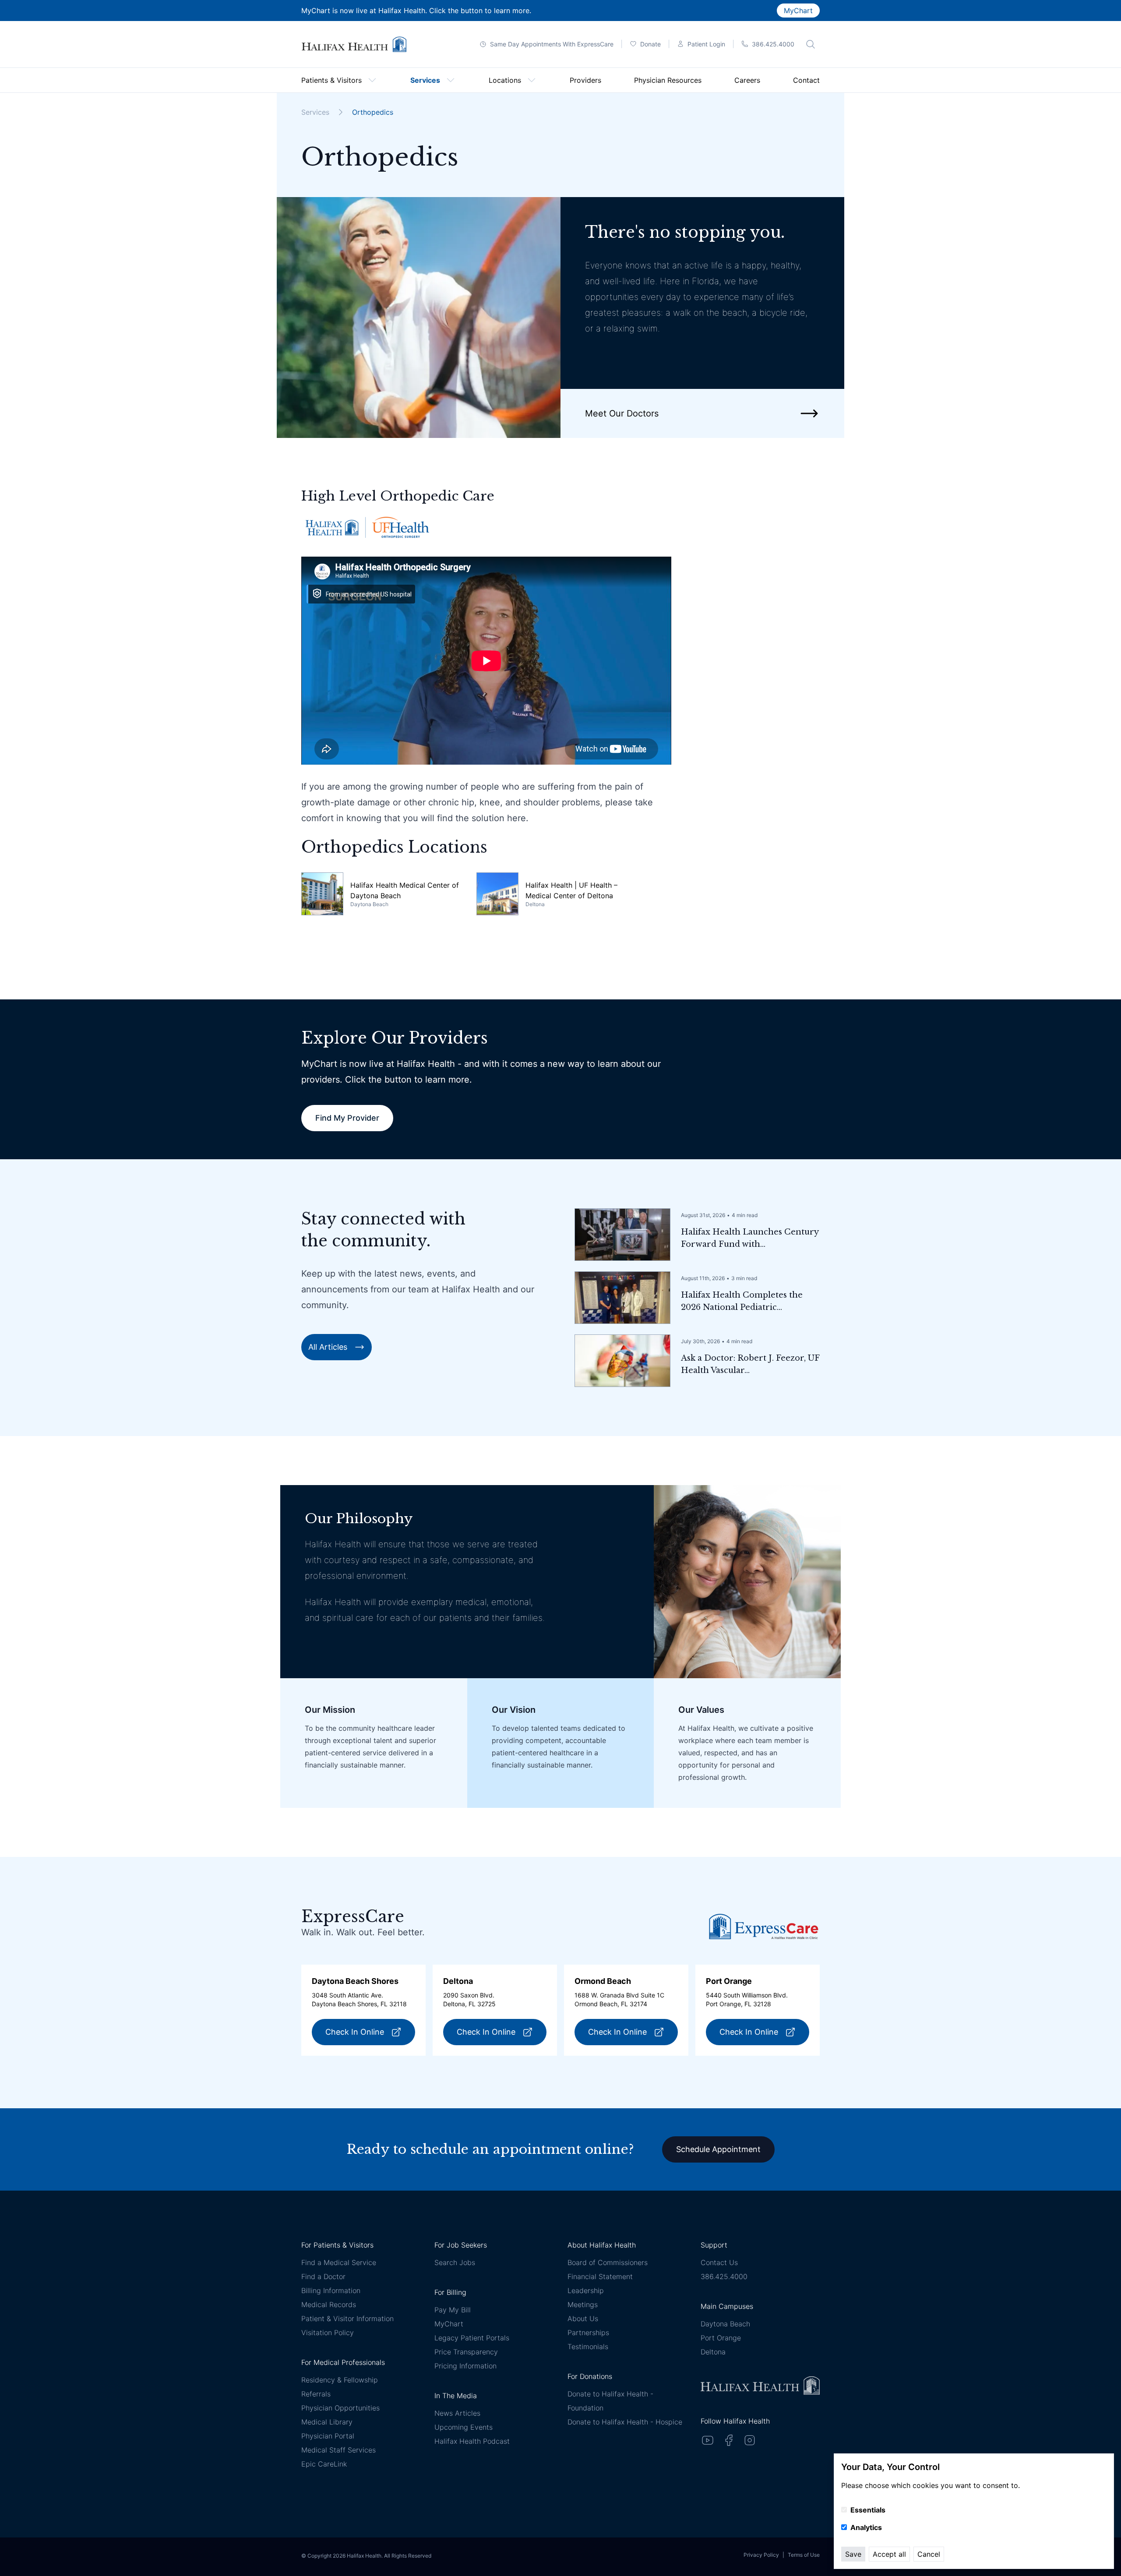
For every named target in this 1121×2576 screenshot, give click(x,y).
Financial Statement (600, 2276)
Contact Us (719, 2262)
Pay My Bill (453, 2310)
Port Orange (721, 2338)
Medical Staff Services (338, 2450)
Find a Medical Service (339, 2262)
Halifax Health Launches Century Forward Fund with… (750, 1238)
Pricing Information (465, 2366)
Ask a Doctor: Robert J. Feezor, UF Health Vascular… (750, 1364)
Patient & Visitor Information (347, 2318)
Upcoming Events (464, 2427)
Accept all (889, 2554)
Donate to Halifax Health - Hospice (625, 2422)
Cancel (929, 2554)
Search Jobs (455, 2262)
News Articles (457, 2413)
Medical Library (327, 2422)
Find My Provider (347, 1118)
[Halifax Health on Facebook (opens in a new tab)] (729, 2440)
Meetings (583, 2304)
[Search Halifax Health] (811, 44)
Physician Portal (328, 2436)
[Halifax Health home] (354, 44)
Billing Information (331, 2290)
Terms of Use (804, 2555)
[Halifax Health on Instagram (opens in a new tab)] (750, 2440)
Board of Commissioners (608, 2262)
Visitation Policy (328, 2333)
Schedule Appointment (718, 2149)
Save (853, 2554)
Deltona (713, 2352)
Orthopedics (373, 112)
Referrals (316, 2394)
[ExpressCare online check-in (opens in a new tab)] (764, 1926)
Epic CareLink (324, 2464)
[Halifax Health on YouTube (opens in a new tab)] (708, 2440)
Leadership (586, 2290)
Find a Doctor (323, 2276)
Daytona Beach (725, 2324)
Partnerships (588, 2333)
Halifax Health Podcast (472, 2441)
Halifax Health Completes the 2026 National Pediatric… (742, 1301)
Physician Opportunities (340, 2408)
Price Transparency (466, 2352)
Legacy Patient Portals (472, 2338)
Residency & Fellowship (340, 2380)
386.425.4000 (724, 2276)
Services (315, 112)
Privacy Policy (761, 2555)
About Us (583, 2318)
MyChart (798, 11)
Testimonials (588, 2347)
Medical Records (329, 2304)
